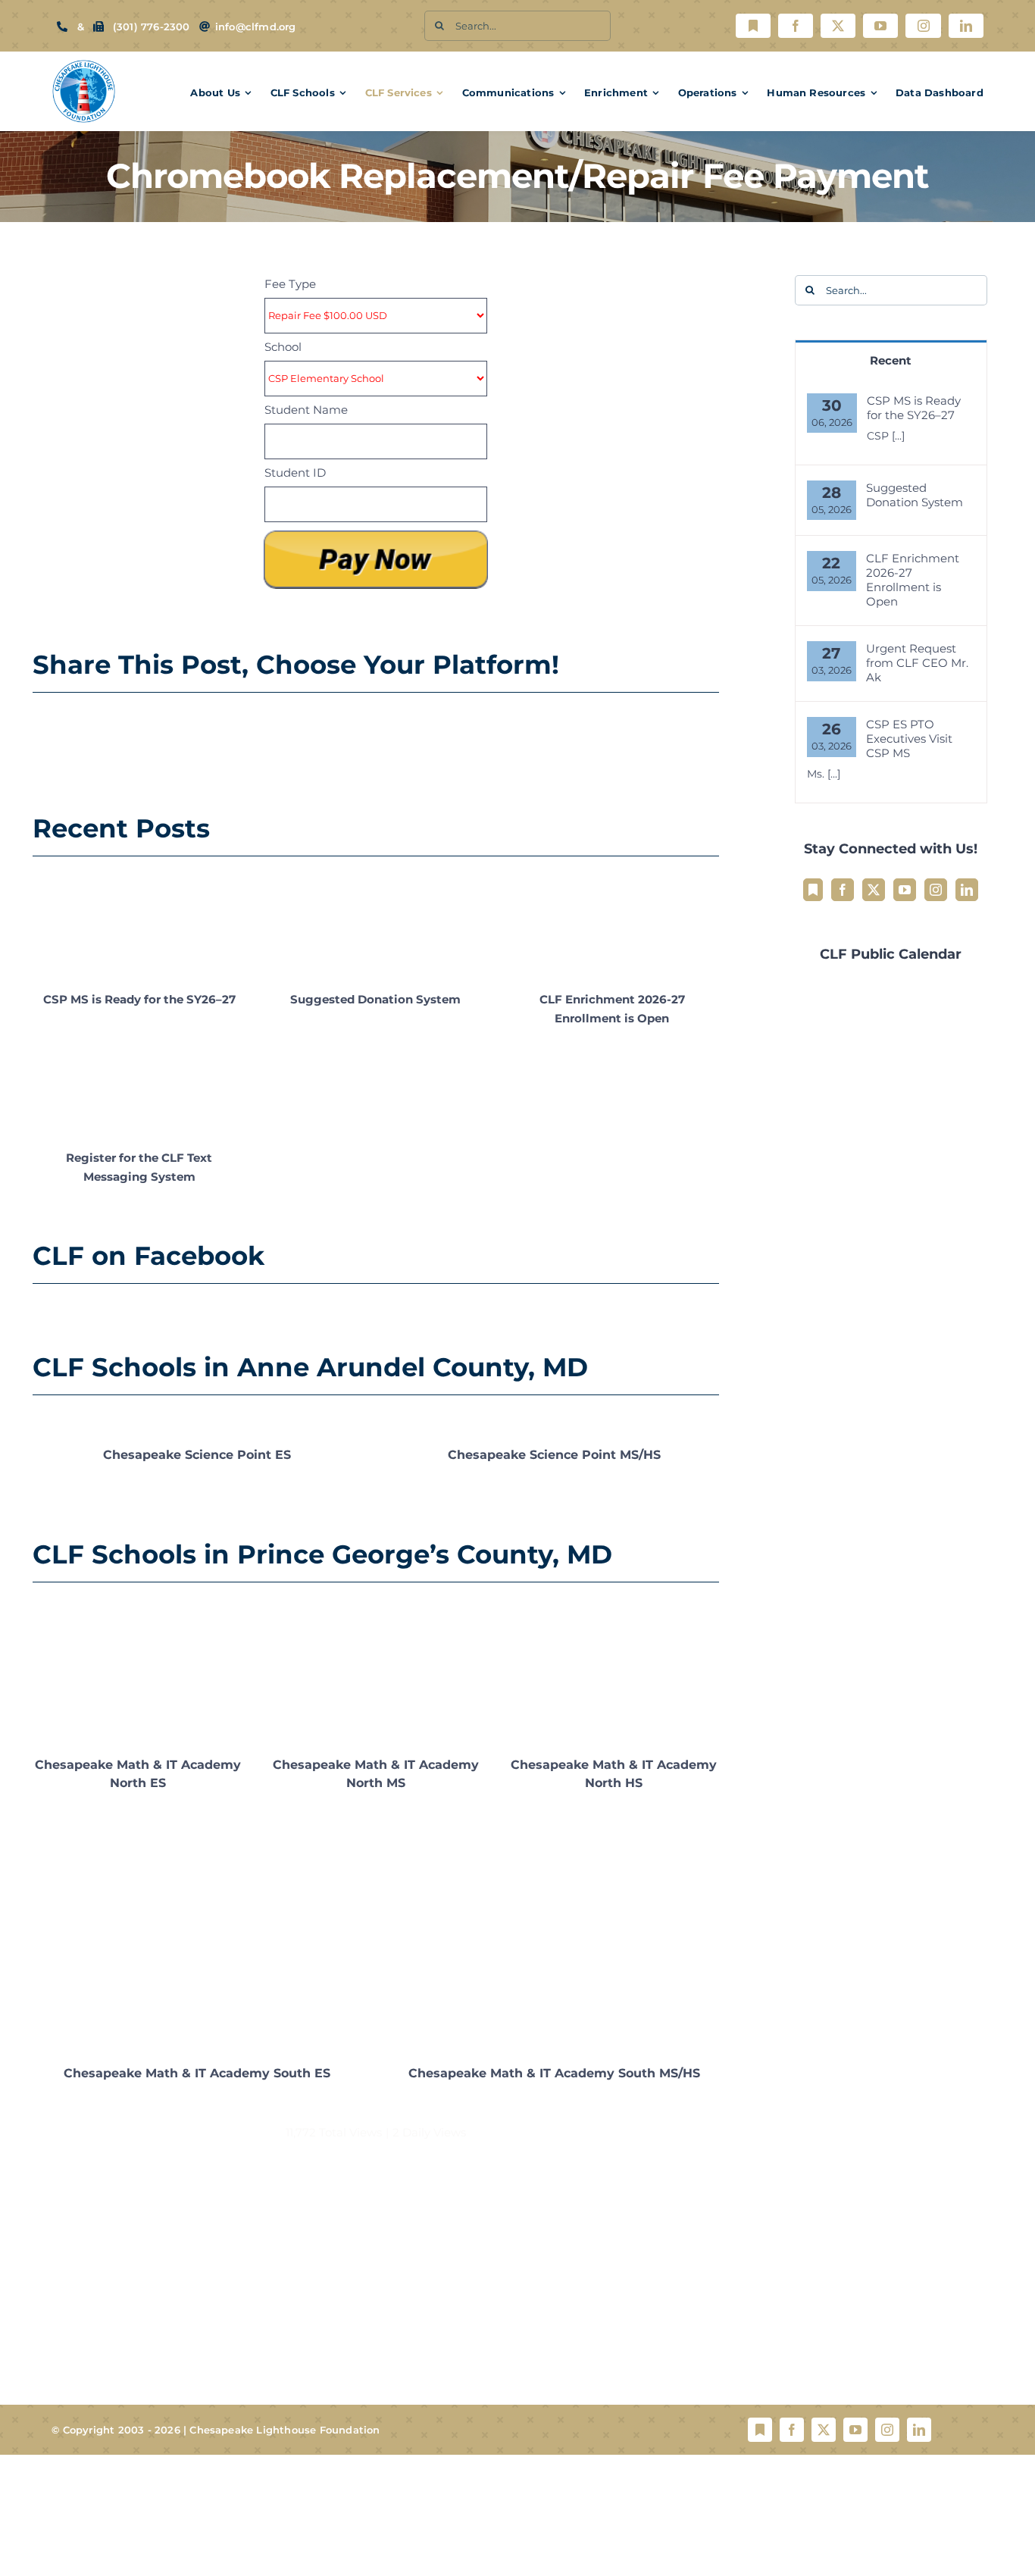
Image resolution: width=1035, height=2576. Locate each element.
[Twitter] (874, 890)
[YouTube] (905, 890)
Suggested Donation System (375, 999)
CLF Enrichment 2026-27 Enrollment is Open (913, 580)
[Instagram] (936, 890)
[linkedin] (966, 26)
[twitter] (838, 26)
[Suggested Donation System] (376, 925)
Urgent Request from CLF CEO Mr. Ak (917, 663)
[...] (898, 436)
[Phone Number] (62, 27)
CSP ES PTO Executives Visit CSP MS (909, 739)
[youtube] (880, 26)
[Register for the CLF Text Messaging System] (139, 1083)
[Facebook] (843, 890)
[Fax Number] (98, 27)
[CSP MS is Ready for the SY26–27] (139, 925)
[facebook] (796, 26)
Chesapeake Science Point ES (197, 1455)
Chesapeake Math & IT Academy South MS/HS (554, 2073)
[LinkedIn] (967, 890)
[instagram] (923, 26)
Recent (891, 360)
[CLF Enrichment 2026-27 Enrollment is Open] (612, 925)
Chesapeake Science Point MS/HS (554, 1455)
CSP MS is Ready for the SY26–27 (139, 999)
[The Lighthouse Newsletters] (753, 26)
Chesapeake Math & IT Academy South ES (197, 2073)
